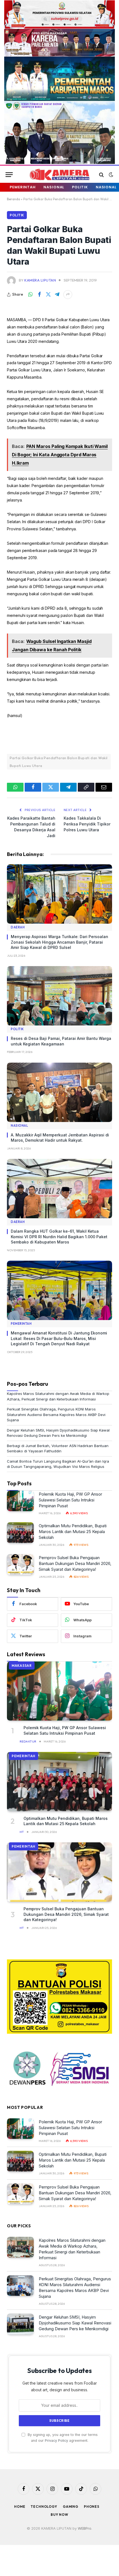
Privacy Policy (56, 2441)
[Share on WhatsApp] (30, 295)
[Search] (101, 175)
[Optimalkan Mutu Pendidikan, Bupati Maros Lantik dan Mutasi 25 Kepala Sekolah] (20, 1533)
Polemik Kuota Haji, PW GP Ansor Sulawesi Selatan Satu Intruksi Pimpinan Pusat (70, 1500)
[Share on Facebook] (39, 295)
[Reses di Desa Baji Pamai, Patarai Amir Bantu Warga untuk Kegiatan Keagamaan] (59, 996)
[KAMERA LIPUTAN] (59, 175)
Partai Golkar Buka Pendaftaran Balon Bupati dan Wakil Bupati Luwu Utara (59, 762)
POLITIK (80, 187)
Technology (44, 2507)
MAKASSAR (22, 1666)
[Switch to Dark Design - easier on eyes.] (110, 175)
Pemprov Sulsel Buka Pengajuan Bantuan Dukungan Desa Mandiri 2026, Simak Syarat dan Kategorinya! (75, 1563)
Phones (92, 2507)
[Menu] (9, 175)
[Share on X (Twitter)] (48, 295)
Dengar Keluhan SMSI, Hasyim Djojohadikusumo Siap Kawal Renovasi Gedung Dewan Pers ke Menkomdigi (75, 2323)
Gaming (71, 2507)
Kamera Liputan (40, 280)
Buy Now (59, 2515)
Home (20, 2507)
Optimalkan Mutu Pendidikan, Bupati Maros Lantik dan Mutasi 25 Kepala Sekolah (73, 1532)
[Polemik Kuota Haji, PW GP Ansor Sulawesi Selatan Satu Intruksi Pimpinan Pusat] (20, 1501)
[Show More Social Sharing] (68, 295)
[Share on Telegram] (57, 295)
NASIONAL (54, 187)
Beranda (13, 199)
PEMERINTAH (23, 187)
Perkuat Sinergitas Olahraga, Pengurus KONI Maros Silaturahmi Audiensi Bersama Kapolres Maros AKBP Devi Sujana (56, 1414)
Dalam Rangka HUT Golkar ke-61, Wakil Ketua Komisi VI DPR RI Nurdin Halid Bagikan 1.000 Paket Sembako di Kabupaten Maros (59, 1237)
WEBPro (85, 2528)
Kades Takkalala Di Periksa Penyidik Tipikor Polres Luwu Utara (87, 824)
